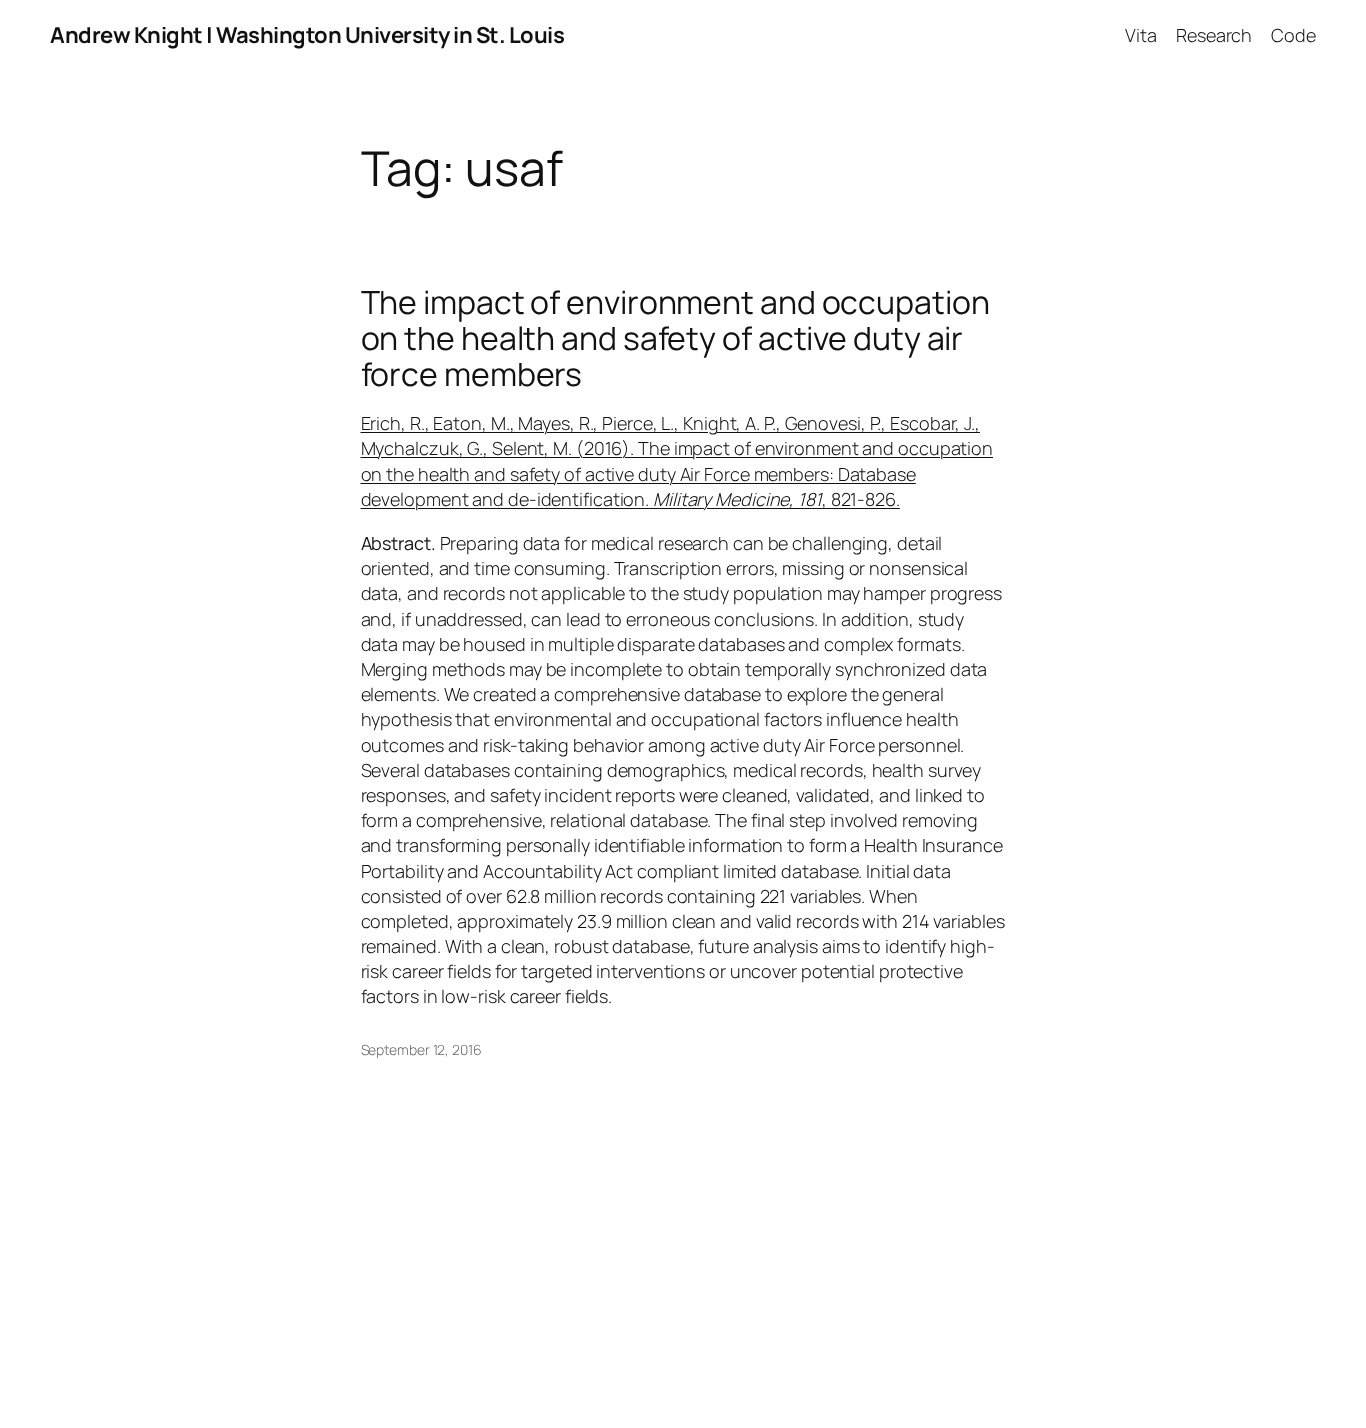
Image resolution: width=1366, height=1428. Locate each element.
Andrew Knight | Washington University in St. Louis (307, 35)
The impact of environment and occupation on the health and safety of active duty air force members (675, 338)
